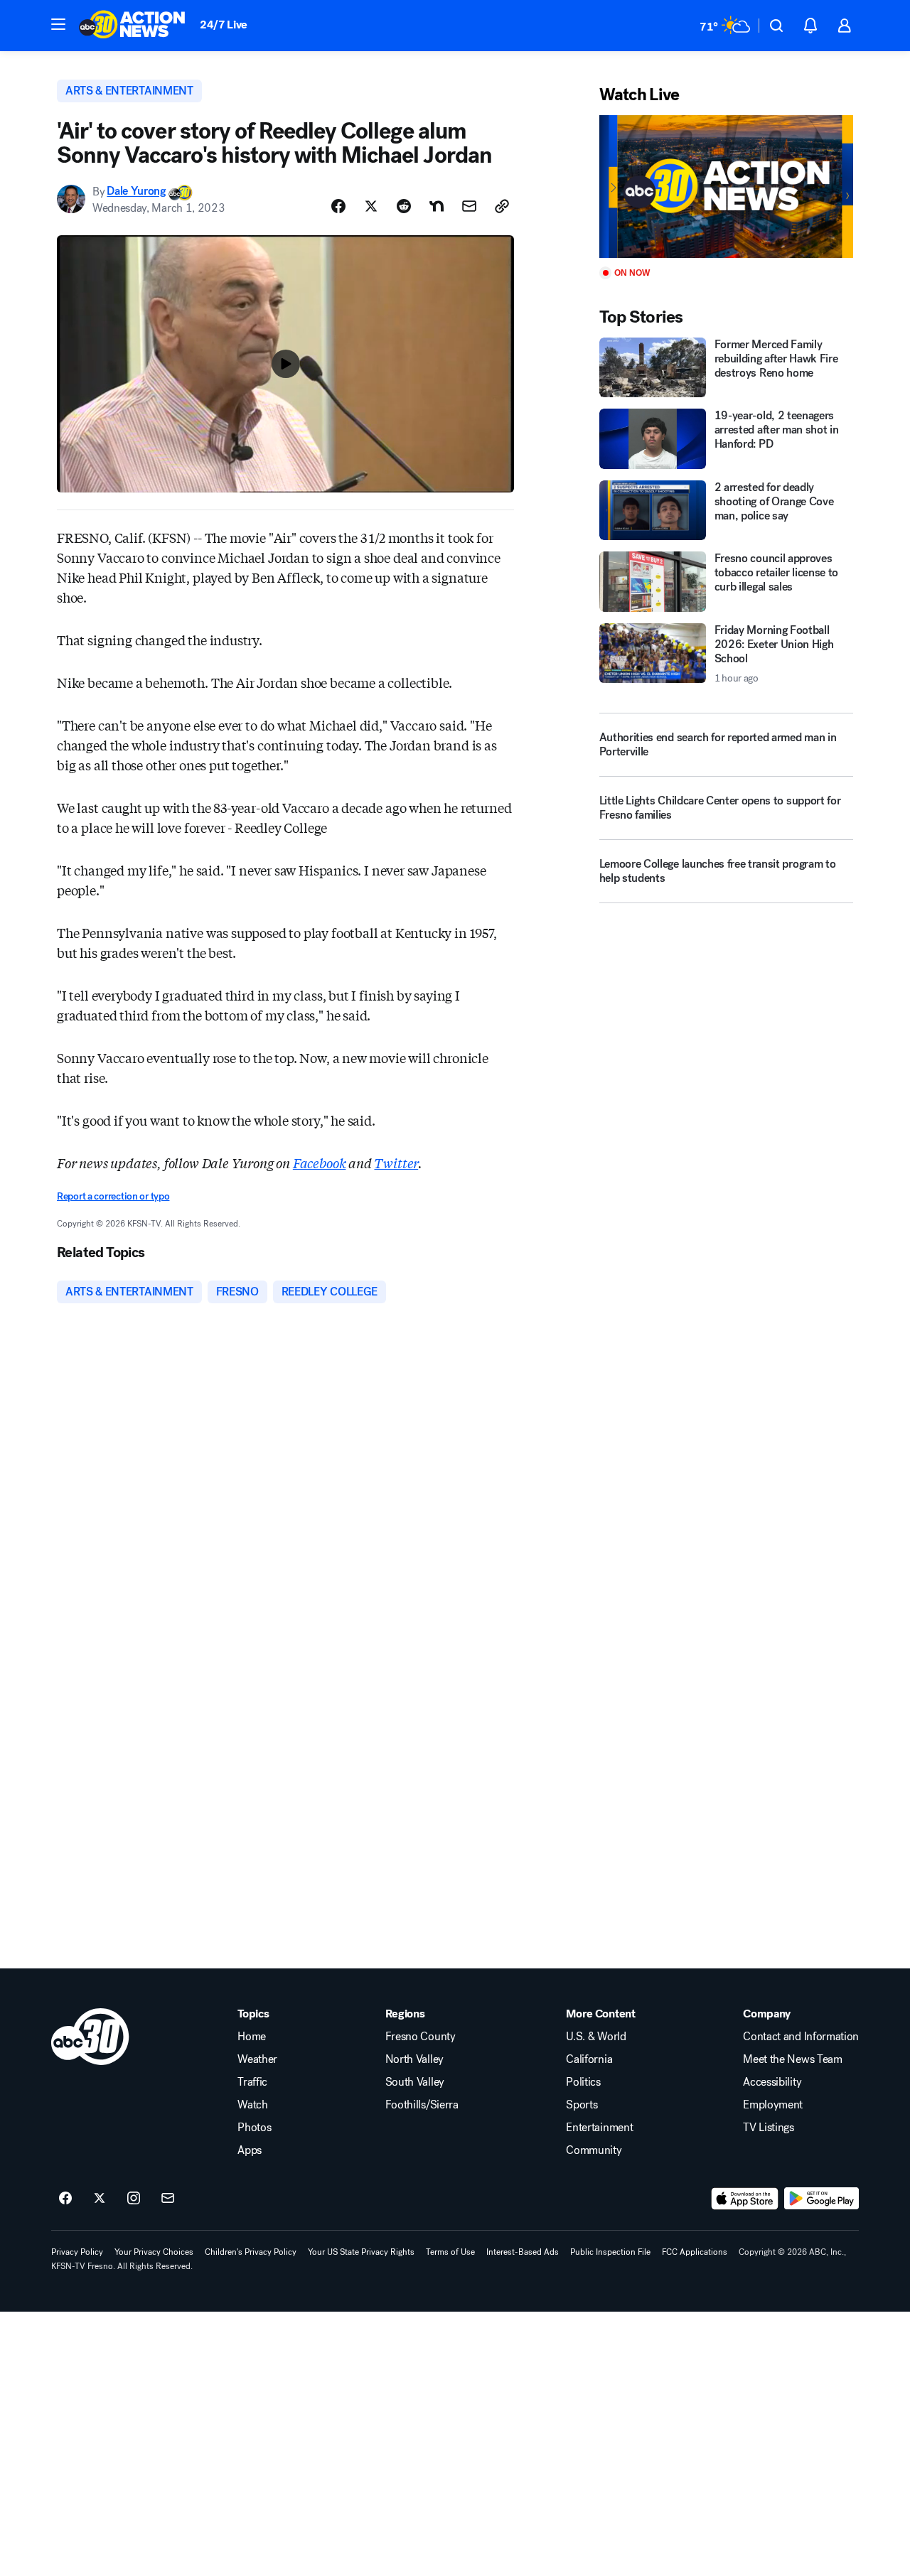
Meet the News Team (792, 2059)
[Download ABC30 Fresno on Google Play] (821, 2199)
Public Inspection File (610, 2252)
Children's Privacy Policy (251, 2252)
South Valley (415, 2082)
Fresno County (421, 2037)
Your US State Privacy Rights (361, 2252)
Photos (254, 2128)
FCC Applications (695, 2252)
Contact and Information (801, 2037)
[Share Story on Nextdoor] (437, 206)
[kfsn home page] (90, 2037)
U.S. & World (596, 2037)
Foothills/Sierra (422, 2105)
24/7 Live (224, 25)
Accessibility (772, 2082)
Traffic (252, 2082)
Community (594, 2150)
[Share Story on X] (371, 206)
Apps (250, 2150)
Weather (257, 2059)
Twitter (396, 1163)
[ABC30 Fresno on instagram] (134, 2199)
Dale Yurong (136, 192)
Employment (773, 2105)
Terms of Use (450, 2252)
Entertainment (599, 2128)
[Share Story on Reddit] (404, 206)
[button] (58, 24)
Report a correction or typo (113, 1196)
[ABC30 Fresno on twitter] (100, 2199)
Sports (582, 2105)
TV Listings (768, 2128)
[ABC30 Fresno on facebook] (65, 2199)
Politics (583, 2082)
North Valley (414, 2059)
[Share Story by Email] (469, 206)
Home (252, 2037)
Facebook (320, 1163)
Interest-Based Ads (523, 2252)
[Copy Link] (502, 206)
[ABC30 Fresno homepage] (132, 26)
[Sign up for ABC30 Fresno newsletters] (168, 2199)
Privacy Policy (77, 2252)
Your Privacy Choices (154, 2252)
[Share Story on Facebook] (338, 206)
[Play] (726, 187)
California (589, 2059)
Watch (252, 2105)
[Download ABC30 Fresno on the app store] (745, 2199)
